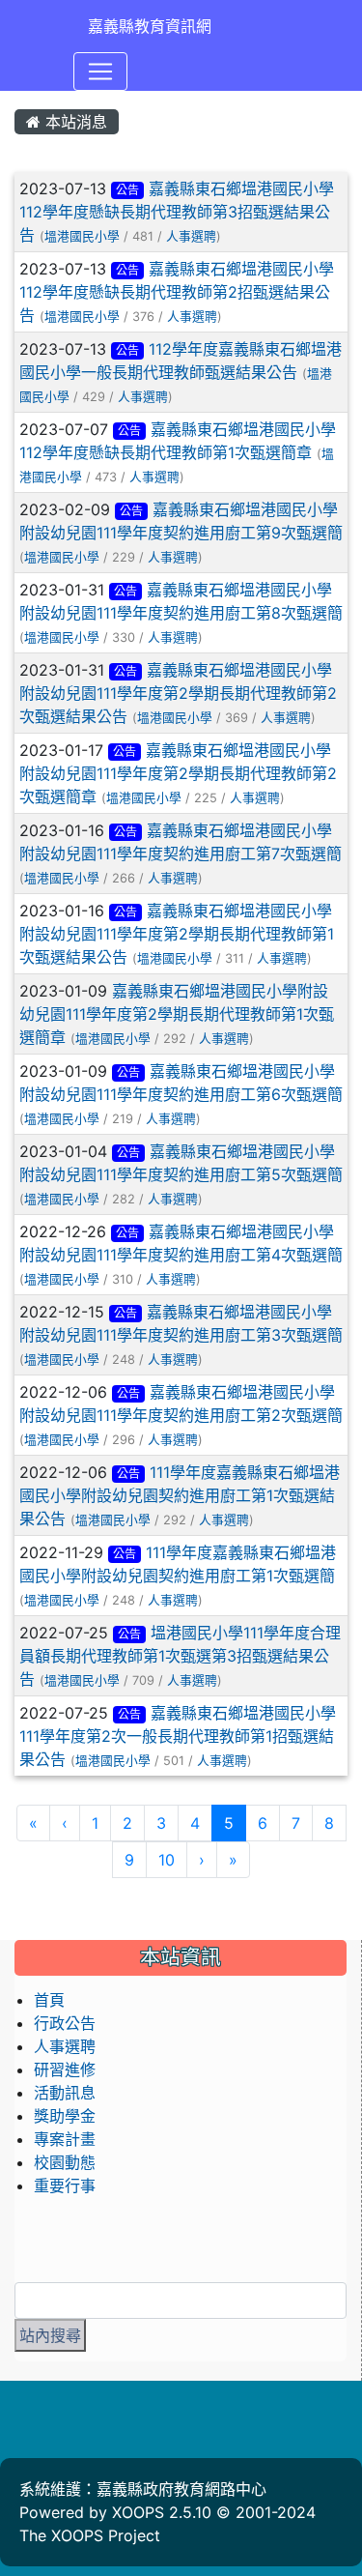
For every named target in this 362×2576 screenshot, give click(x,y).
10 (167, 1860)
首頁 (49, 2000)
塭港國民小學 (82, 236)
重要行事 (65, 2185)
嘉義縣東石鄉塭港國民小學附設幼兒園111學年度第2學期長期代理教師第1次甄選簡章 (177, 1014)
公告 (127, 190)
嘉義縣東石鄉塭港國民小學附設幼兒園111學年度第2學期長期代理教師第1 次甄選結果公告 (177, 934)
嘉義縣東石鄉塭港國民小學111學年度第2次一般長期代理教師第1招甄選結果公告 (178, 1736)
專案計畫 (65, 2139)
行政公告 (65, 2023)
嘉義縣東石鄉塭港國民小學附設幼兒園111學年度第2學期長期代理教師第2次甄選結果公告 (178, 693)
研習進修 (65, 2069)
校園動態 (65, 2162)
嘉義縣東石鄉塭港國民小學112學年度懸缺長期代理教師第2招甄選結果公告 (177, 292)
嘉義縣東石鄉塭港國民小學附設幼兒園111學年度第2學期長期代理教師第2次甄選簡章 (178, 773)
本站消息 (74, 122)
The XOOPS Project (90, 2535)
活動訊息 (65, 2093)
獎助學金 (65, 2116)
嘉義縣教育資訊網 (150, 26)
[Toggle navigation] (100, 72)
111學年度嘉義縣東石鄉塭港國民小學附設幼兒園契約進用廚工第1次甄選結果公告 (180, 1495)
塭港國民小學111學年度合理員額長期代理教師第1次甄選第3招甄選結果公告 (180, 1656)
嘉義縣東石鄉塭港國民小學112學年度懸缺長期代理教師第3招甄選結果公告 (177, 212)
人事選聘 (191, 236)
